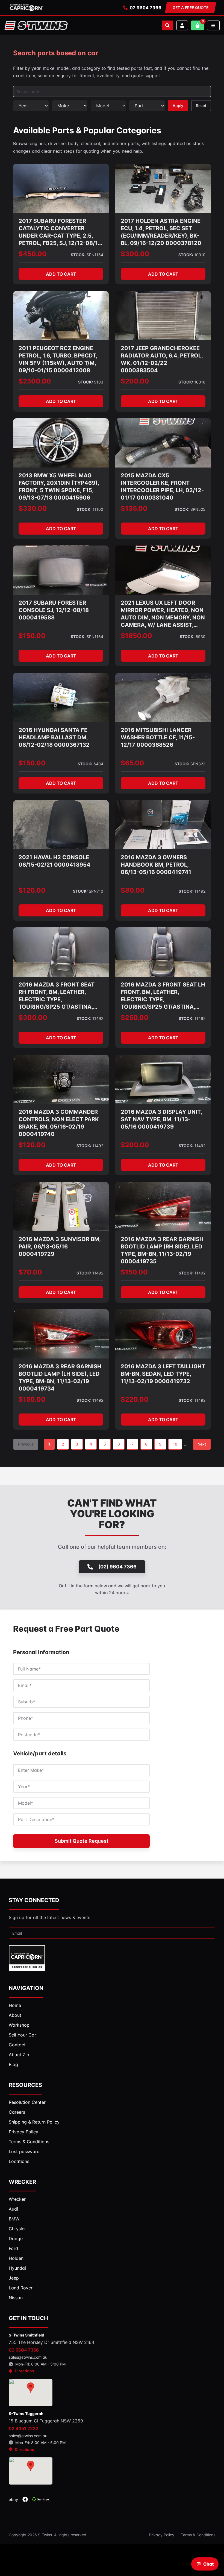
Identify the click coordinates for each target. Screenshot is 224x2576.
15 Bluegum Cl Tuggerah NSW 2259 (46, 2421)
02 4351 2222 (23, 2428)
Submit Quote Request (82, 1841)
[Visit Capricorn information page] (26, 8)
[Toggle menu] (213, 25)
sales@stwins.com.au (28, 2357)
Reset (201, 106)
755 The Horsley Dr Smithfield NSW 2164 (51, 2342)
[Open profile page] (182, 25)
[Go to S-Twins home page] (36, 25)
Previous (26, 1444)
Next (202, 1444)
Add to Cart (61, 274)
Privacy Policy (162, 2535)
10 (175, 1444)
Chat (208, 2564)
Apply (178, 106)
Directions (24, 2371)
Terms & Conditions (198, 2535)
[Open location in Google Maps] (31, 2393)
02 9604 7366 (146, 8)
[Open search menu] (167, 25)
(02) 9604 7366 (117, 1567)
